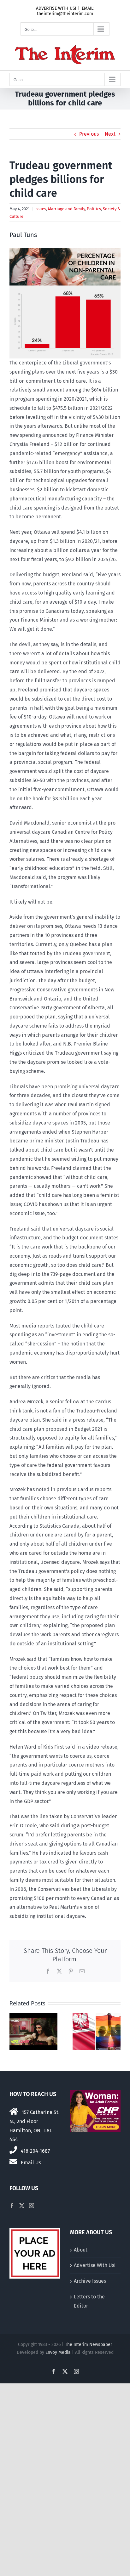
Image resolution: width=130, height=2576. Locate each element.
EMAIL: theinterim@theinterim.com (66, 11)
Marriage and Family (66, 209)
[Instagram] (32, 2206)
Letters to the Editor (89, 2301)
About (81, 2250)
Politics (94, 209)
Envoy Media (58, 2352)
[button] (14, 2032)
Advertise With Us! (95, 2265)
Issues (40, 209)
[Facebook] (12, 2206)
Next (110, 134)
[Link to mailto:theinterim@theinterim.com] (13, 2162)
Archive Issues (90, 2281)
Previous (89, 134)
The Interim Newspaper (89, 2345)
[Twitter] (22, 2206)
